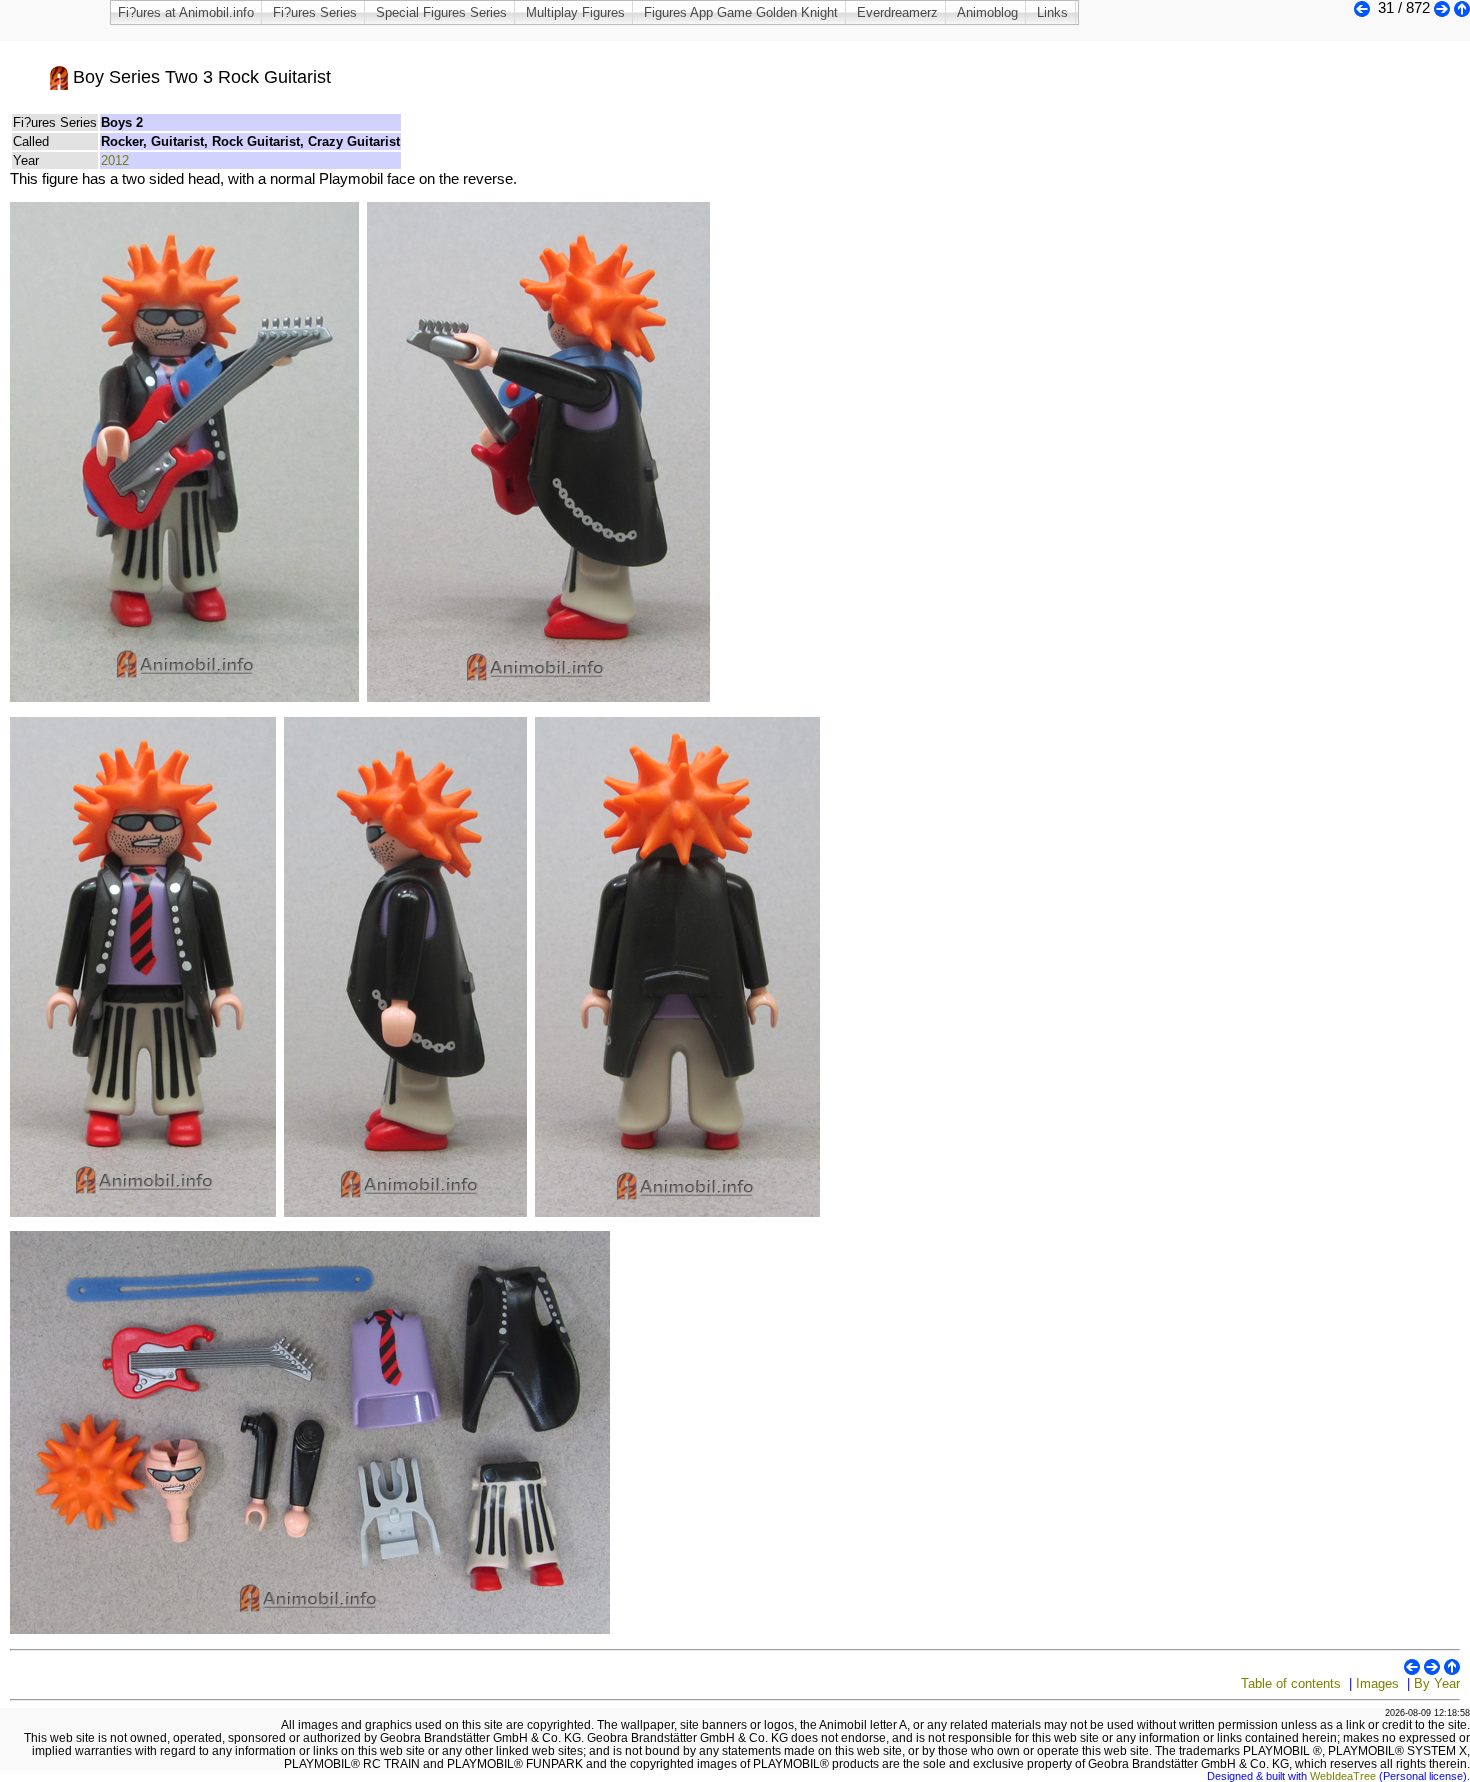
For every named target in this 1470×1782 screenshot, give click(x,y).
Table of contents (1291, 1683)
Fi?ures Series (315, 12)
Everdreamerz (897, 12)
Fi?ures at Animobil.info (186, 12)
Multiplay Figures (575, 12)
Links (1052, 12)
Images (1377, 1683)
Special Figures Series (441, 12)
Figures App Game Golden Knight (741, 12)
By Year (1437, 1683)
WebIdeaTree (1343, 1776)
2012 (115, 160)
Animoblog (987, 12)
